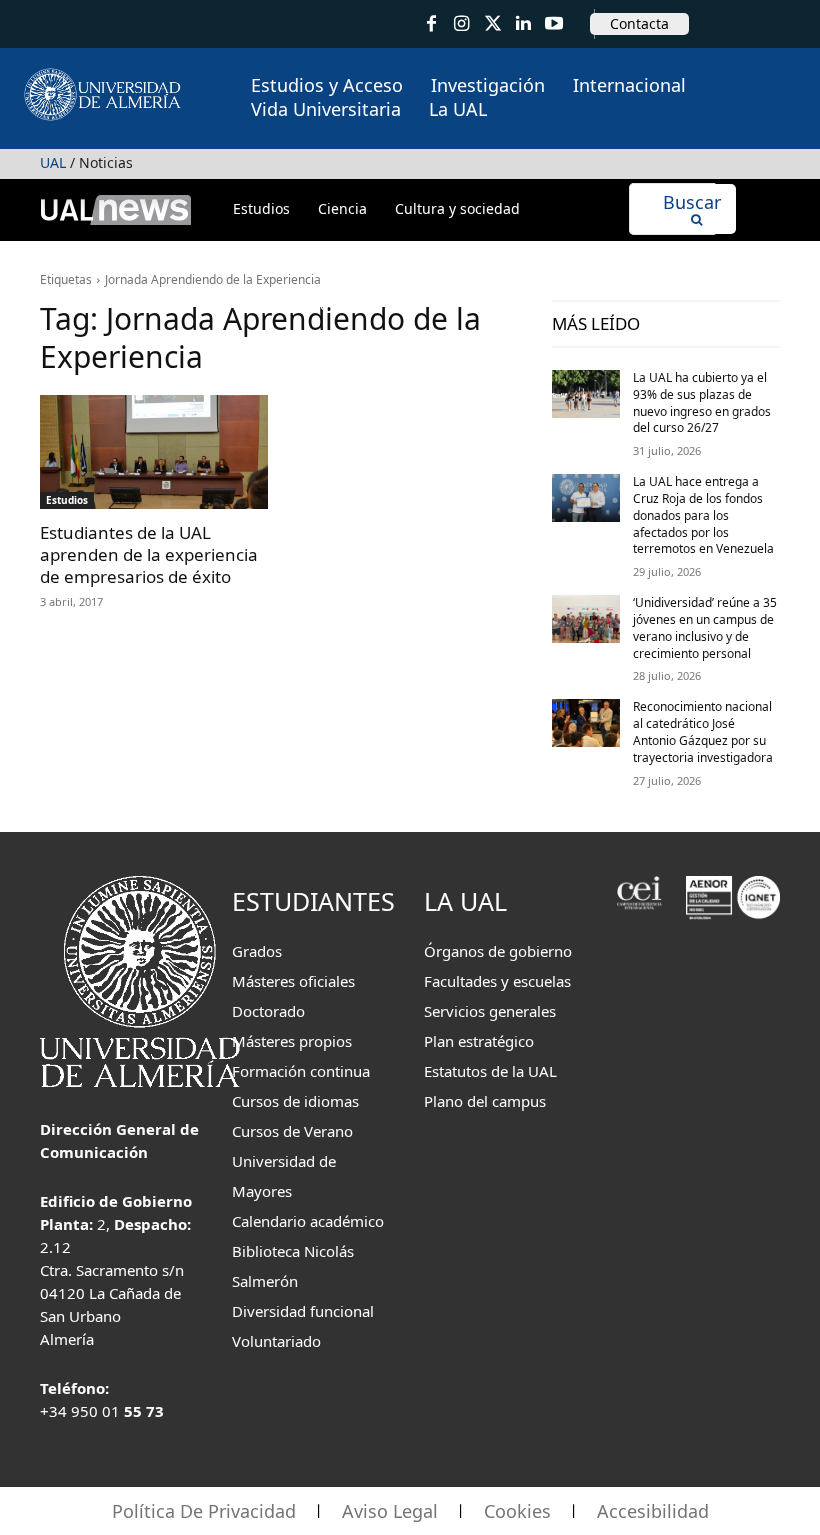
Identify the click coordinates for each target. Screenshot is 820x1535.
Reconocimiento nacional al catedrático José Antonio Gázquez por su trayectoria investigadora (703, 731)
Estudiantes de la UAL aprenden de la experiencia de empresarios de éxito (149, 554)
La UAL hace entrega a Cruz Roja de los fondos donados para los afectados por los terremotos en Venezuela (703, 515)
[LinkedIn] (523, 24)
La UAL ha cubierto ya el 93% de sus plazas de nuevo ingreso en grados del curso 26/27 (702, 402)
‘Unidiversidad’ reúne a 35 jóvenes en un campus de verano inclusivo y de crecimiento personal (705, 627)
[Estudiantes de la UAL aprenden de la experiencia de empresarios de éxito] (154, 452)
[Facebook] (431, 24)
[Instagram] (462, 24)
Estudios (67, 500)
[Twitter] (492, 24)
